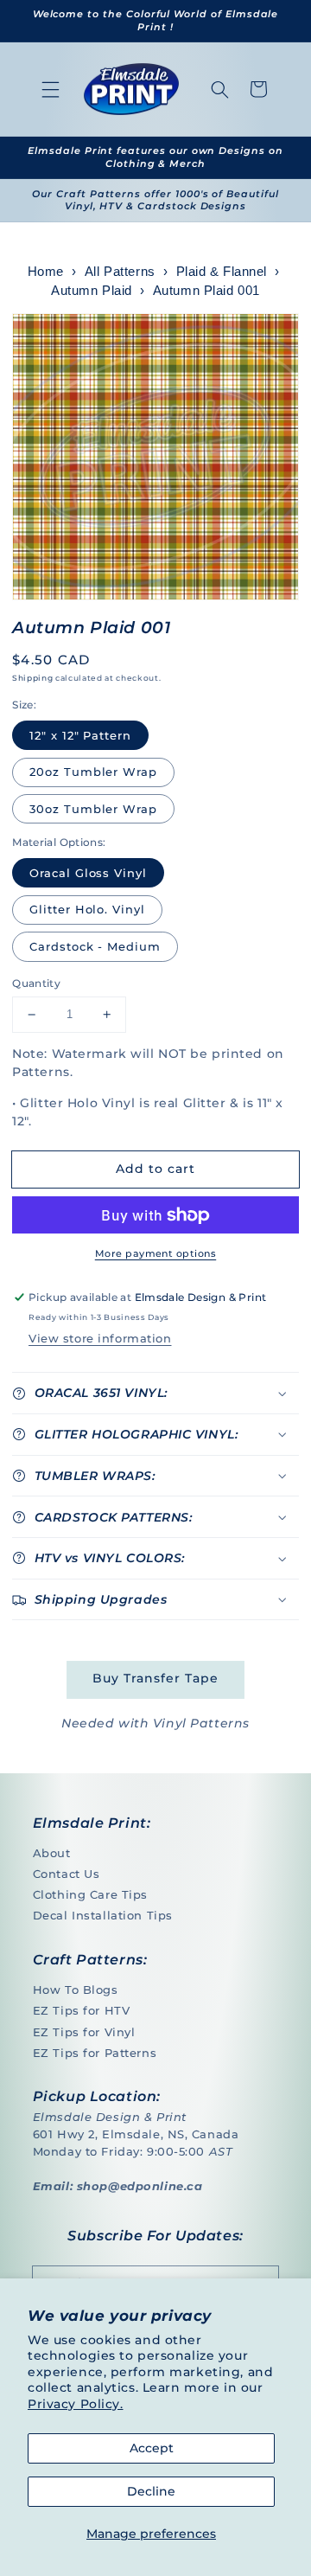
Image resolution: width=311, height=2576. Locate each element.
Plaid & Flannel (222, 272)
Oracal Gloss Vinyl (88, 873)
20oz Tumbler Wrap (93, 772)
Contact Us (67, 1874)
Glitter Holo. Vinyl (87, 909)
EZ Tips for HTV (82, 2010)
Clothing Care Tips (90, 1894)
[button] (51, 89)
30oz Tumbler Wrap (93, 809)
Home (46, 272)
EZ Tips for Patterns (95, 2053)
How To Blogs (76, 1990)
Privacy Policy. (76, 2404)
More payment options (155, 1253)
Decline (151, 2491)
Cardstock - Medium (95, 946)
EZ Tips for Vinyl (84, 2032)
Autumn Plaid (92, 291)
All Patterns (120, 272)
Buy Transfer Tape (155, 1678)
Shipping (32, 678)
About (52, 1853)
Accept (152, 2448)
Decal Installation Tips (103, 1915)
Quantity (36, 983)
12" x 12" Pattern (80, 735)
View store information (100, 1338)
